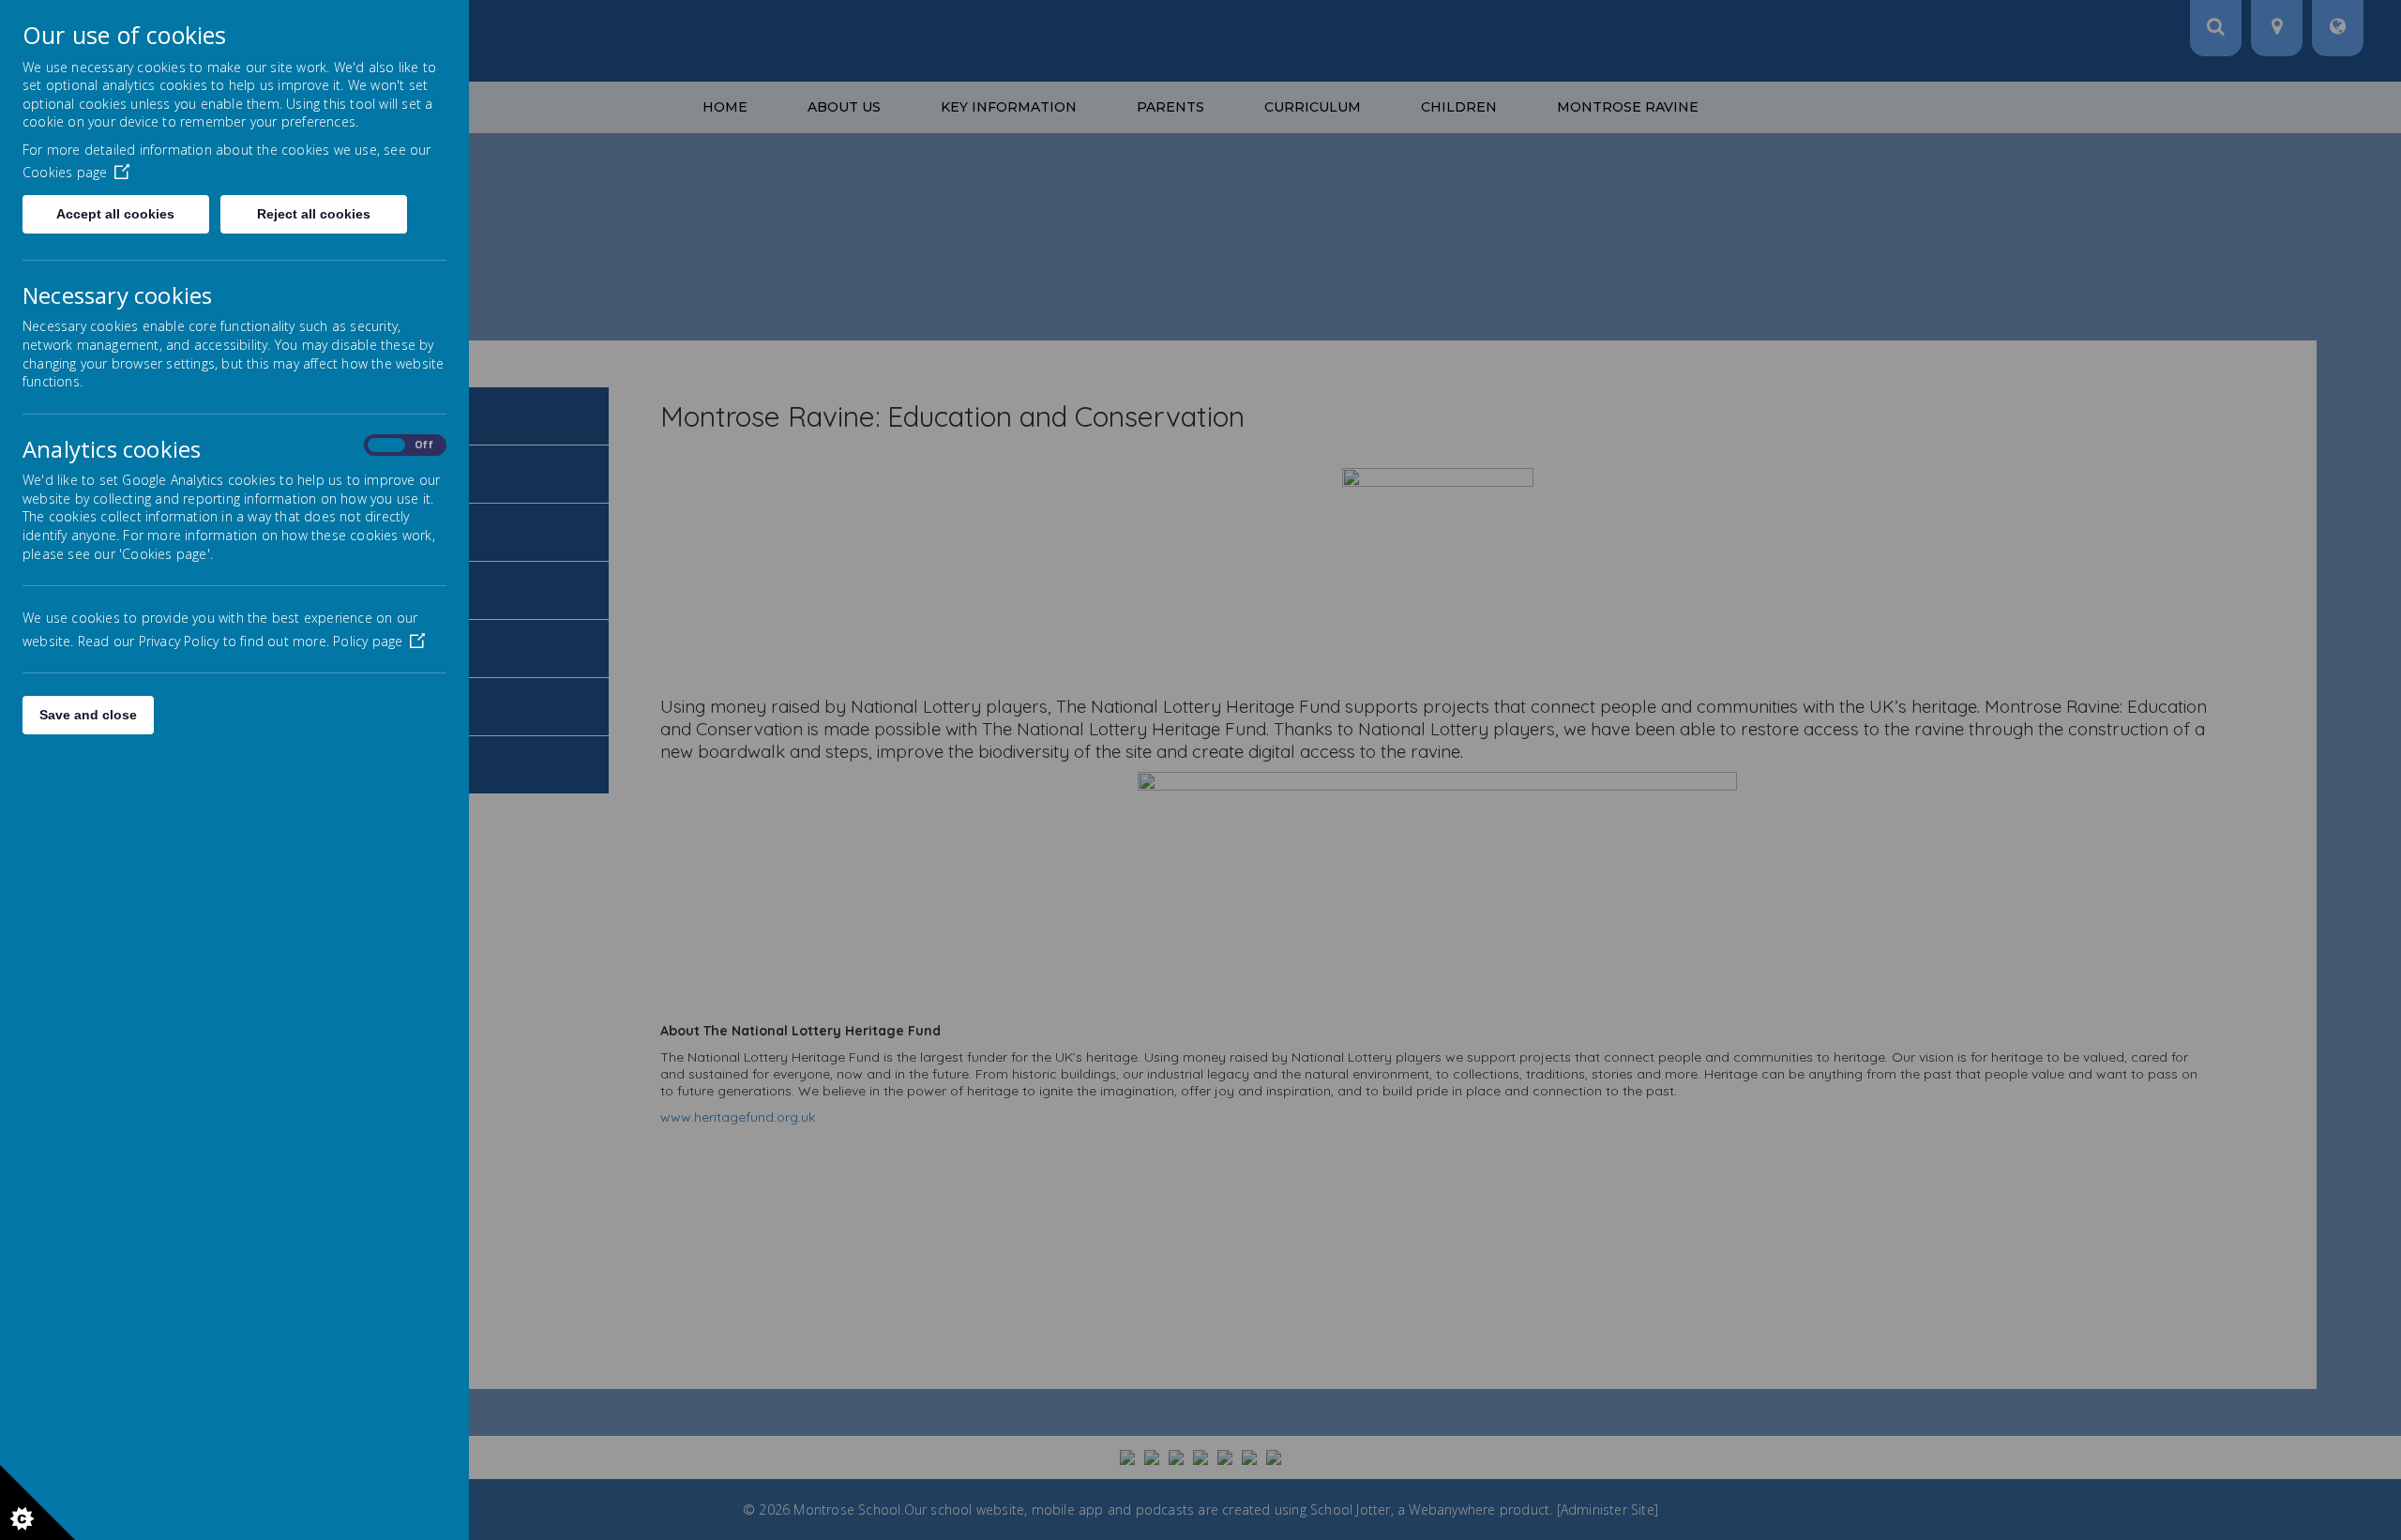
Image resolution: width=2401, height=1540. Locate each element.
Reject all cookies (314, 214)
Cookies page (65, 172)
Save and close (88, 715)
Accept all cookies (115, 214)
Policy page (368, 641)
